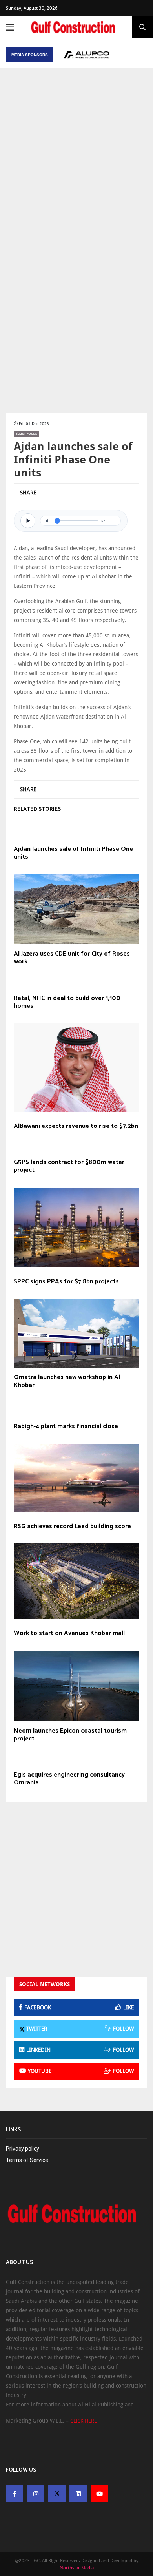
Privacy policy (23, 2149)
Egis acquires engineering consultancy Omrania (69, 1779)
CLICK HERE (84, 2421)
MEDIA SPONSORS (30, 55)
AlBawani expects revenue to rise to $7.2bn (76, 1126)
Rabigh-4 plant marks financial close (66, 1427)
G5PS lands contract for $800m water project (69, 1166)
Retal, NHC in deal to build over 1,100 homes (67, 1002)
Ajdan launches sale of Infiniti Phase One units (73, 853)
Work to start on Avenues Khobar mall (69, 1633)
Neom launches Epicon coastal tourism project (70, 1735)
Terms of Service (27, 2160)
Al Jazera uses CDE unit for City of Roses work (72, 958)
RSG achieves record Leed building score (72, 1527)
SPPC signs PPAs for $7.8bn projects (66, 1282)
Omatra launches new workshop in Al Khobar (67, 1381)
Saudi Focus (26, 433)
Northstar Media (77, 2568)
